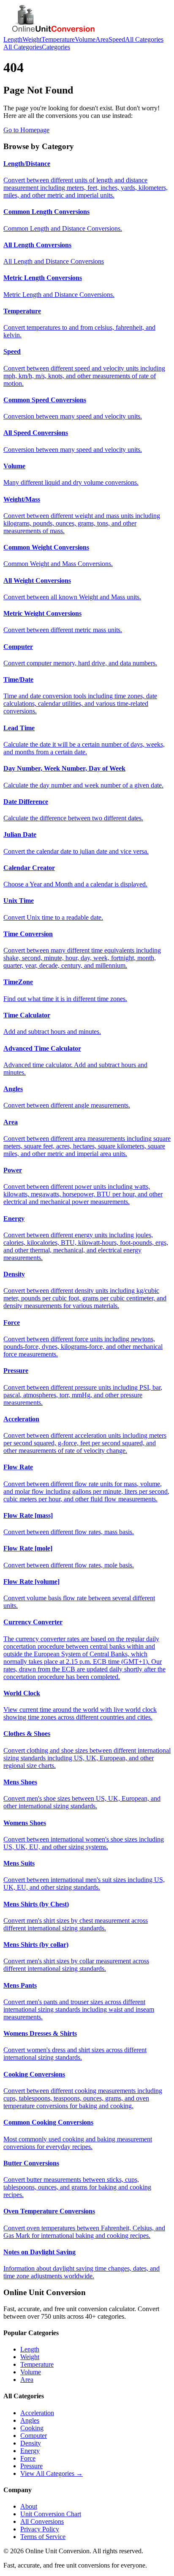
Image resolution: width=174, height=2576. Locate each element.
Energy (30, 2451)
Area (102, 39)
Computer (34, 2436)
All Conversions (42, 2521)
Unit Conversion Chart (51, 2514)
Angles (30, 2420)
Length (13, 39)
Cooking (32, 2428)
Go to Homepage (26, 130)
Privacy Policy (40, 2529)
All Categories (144, 39)
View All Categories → (52, 2473)
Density (31, 2443)
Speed (117, 39)
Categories (56, 47)
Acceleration (37, 2413)
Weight (32, 39)
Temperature (58, 39)
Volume (85, 39)
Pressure (31, 2466)
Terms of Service (43, 2537)
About (29, 2506)
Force (28, 2458)
